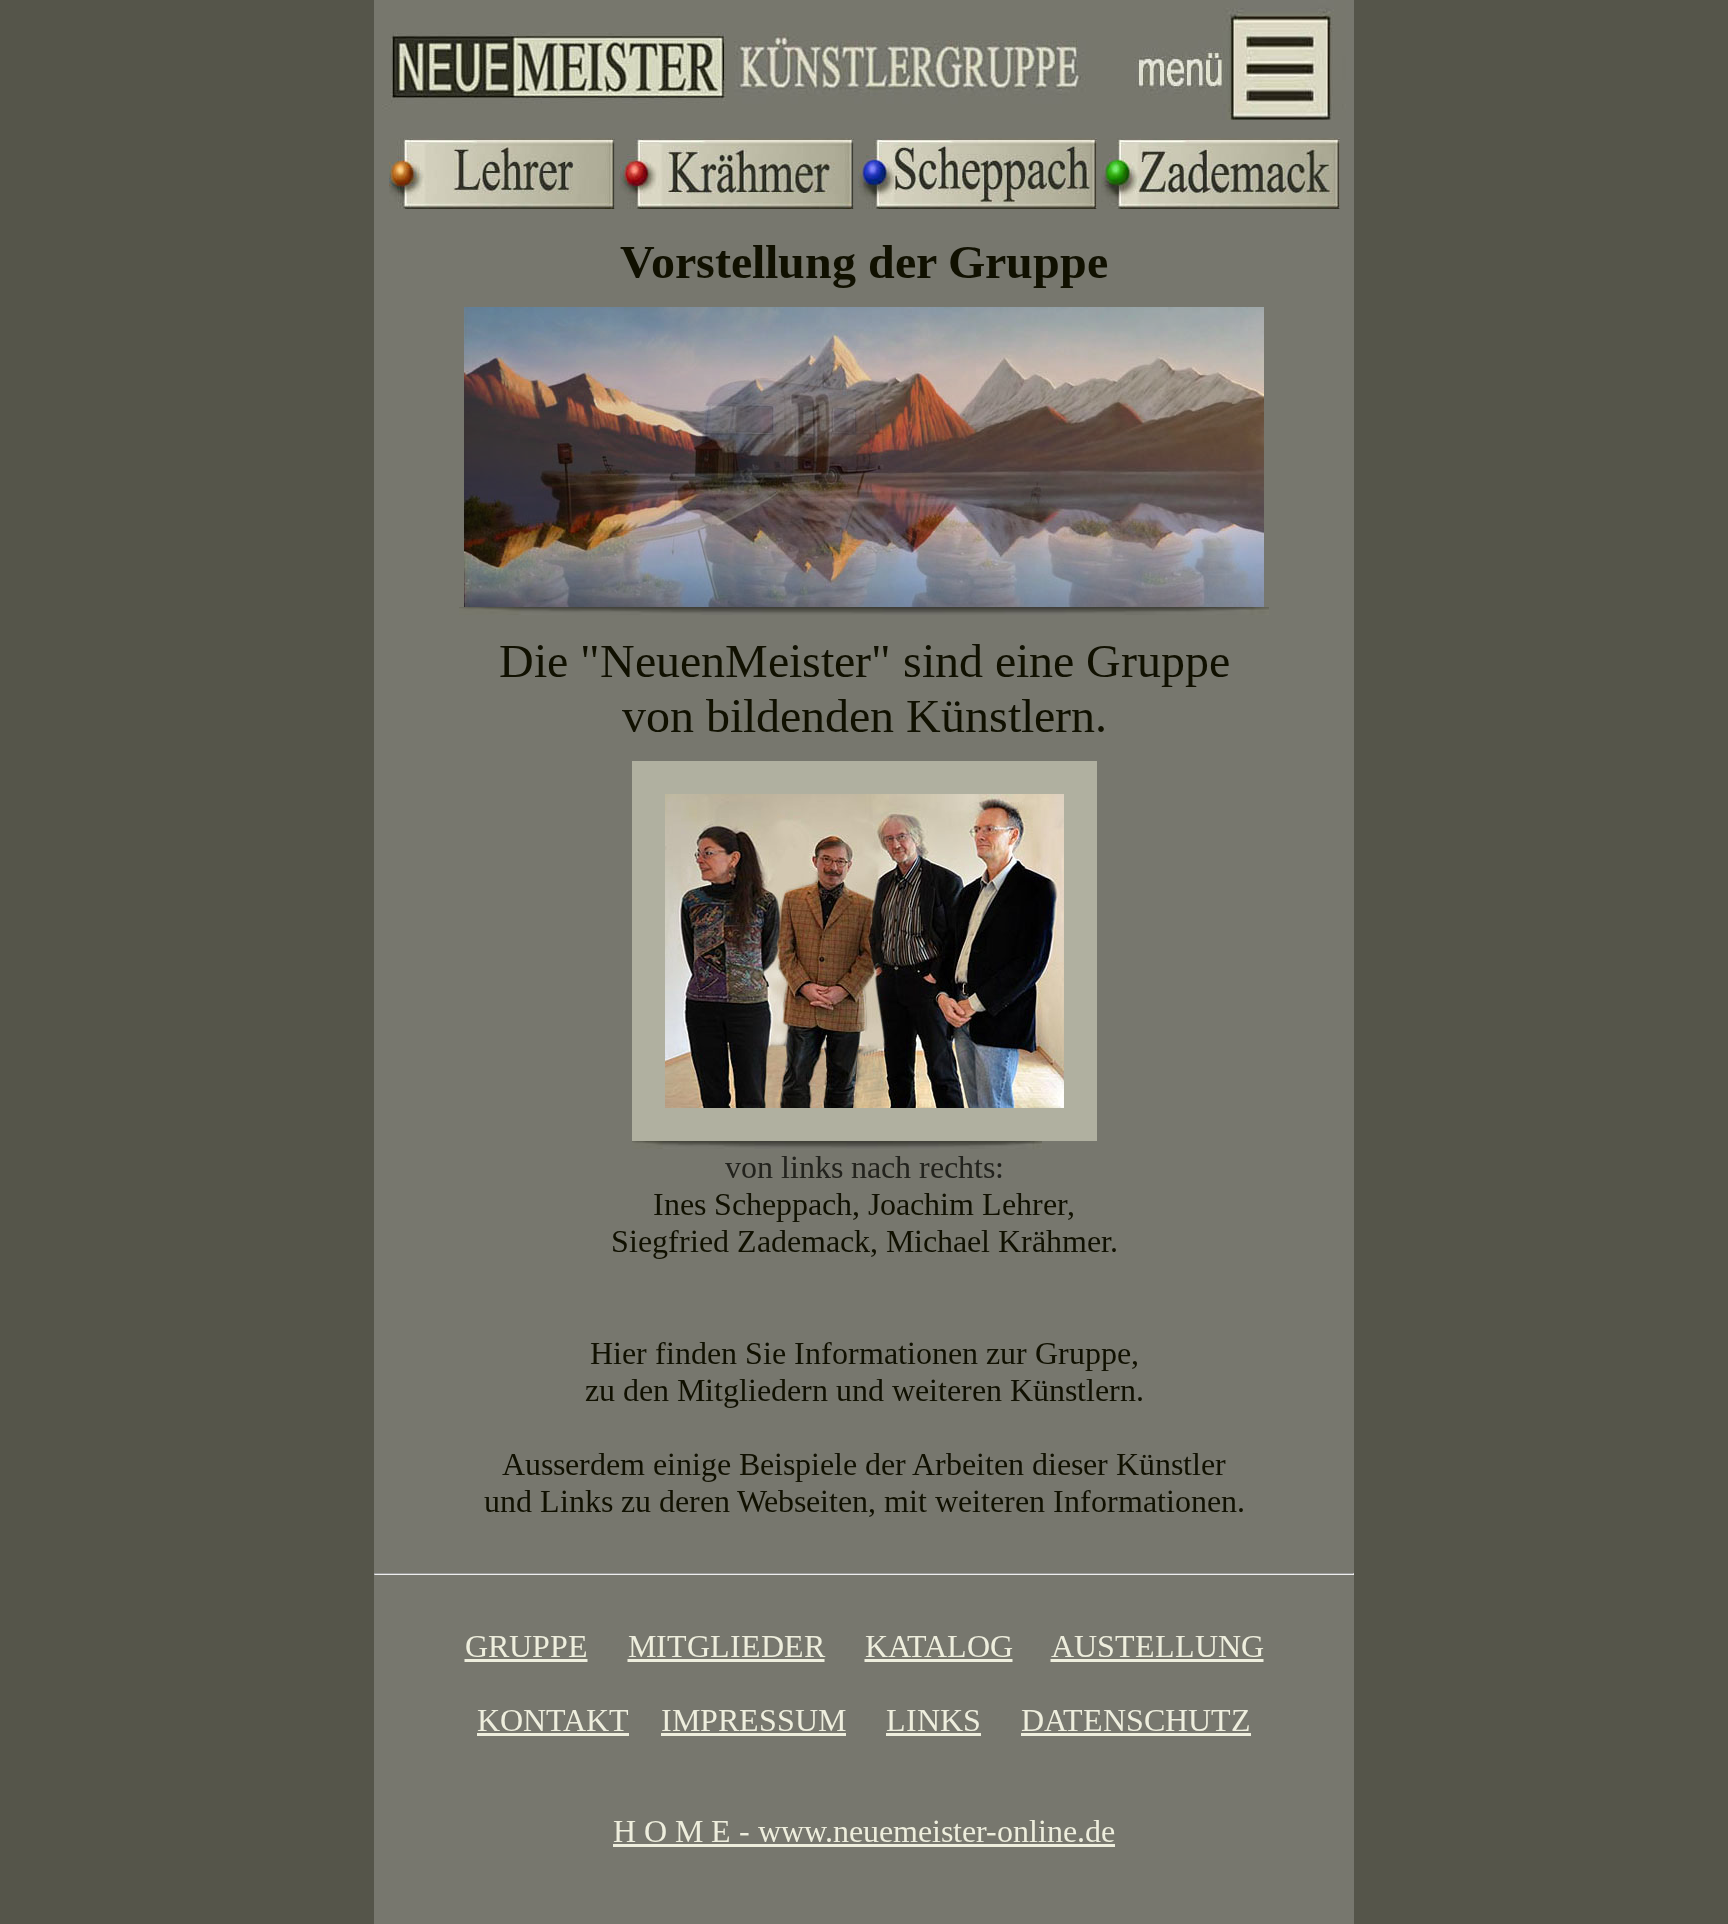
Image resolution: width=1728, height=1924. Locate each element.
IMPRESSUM (753, 1720)
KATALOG (939, 1646)
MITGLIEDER (726, 1646)
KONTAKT (553, 1720)
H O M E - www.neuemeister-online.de (864, 1831)
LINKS (933, 1720)
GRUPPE (526, 1646)
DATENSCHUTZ (1136, 1720)
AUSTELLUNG (1157, 1646)
